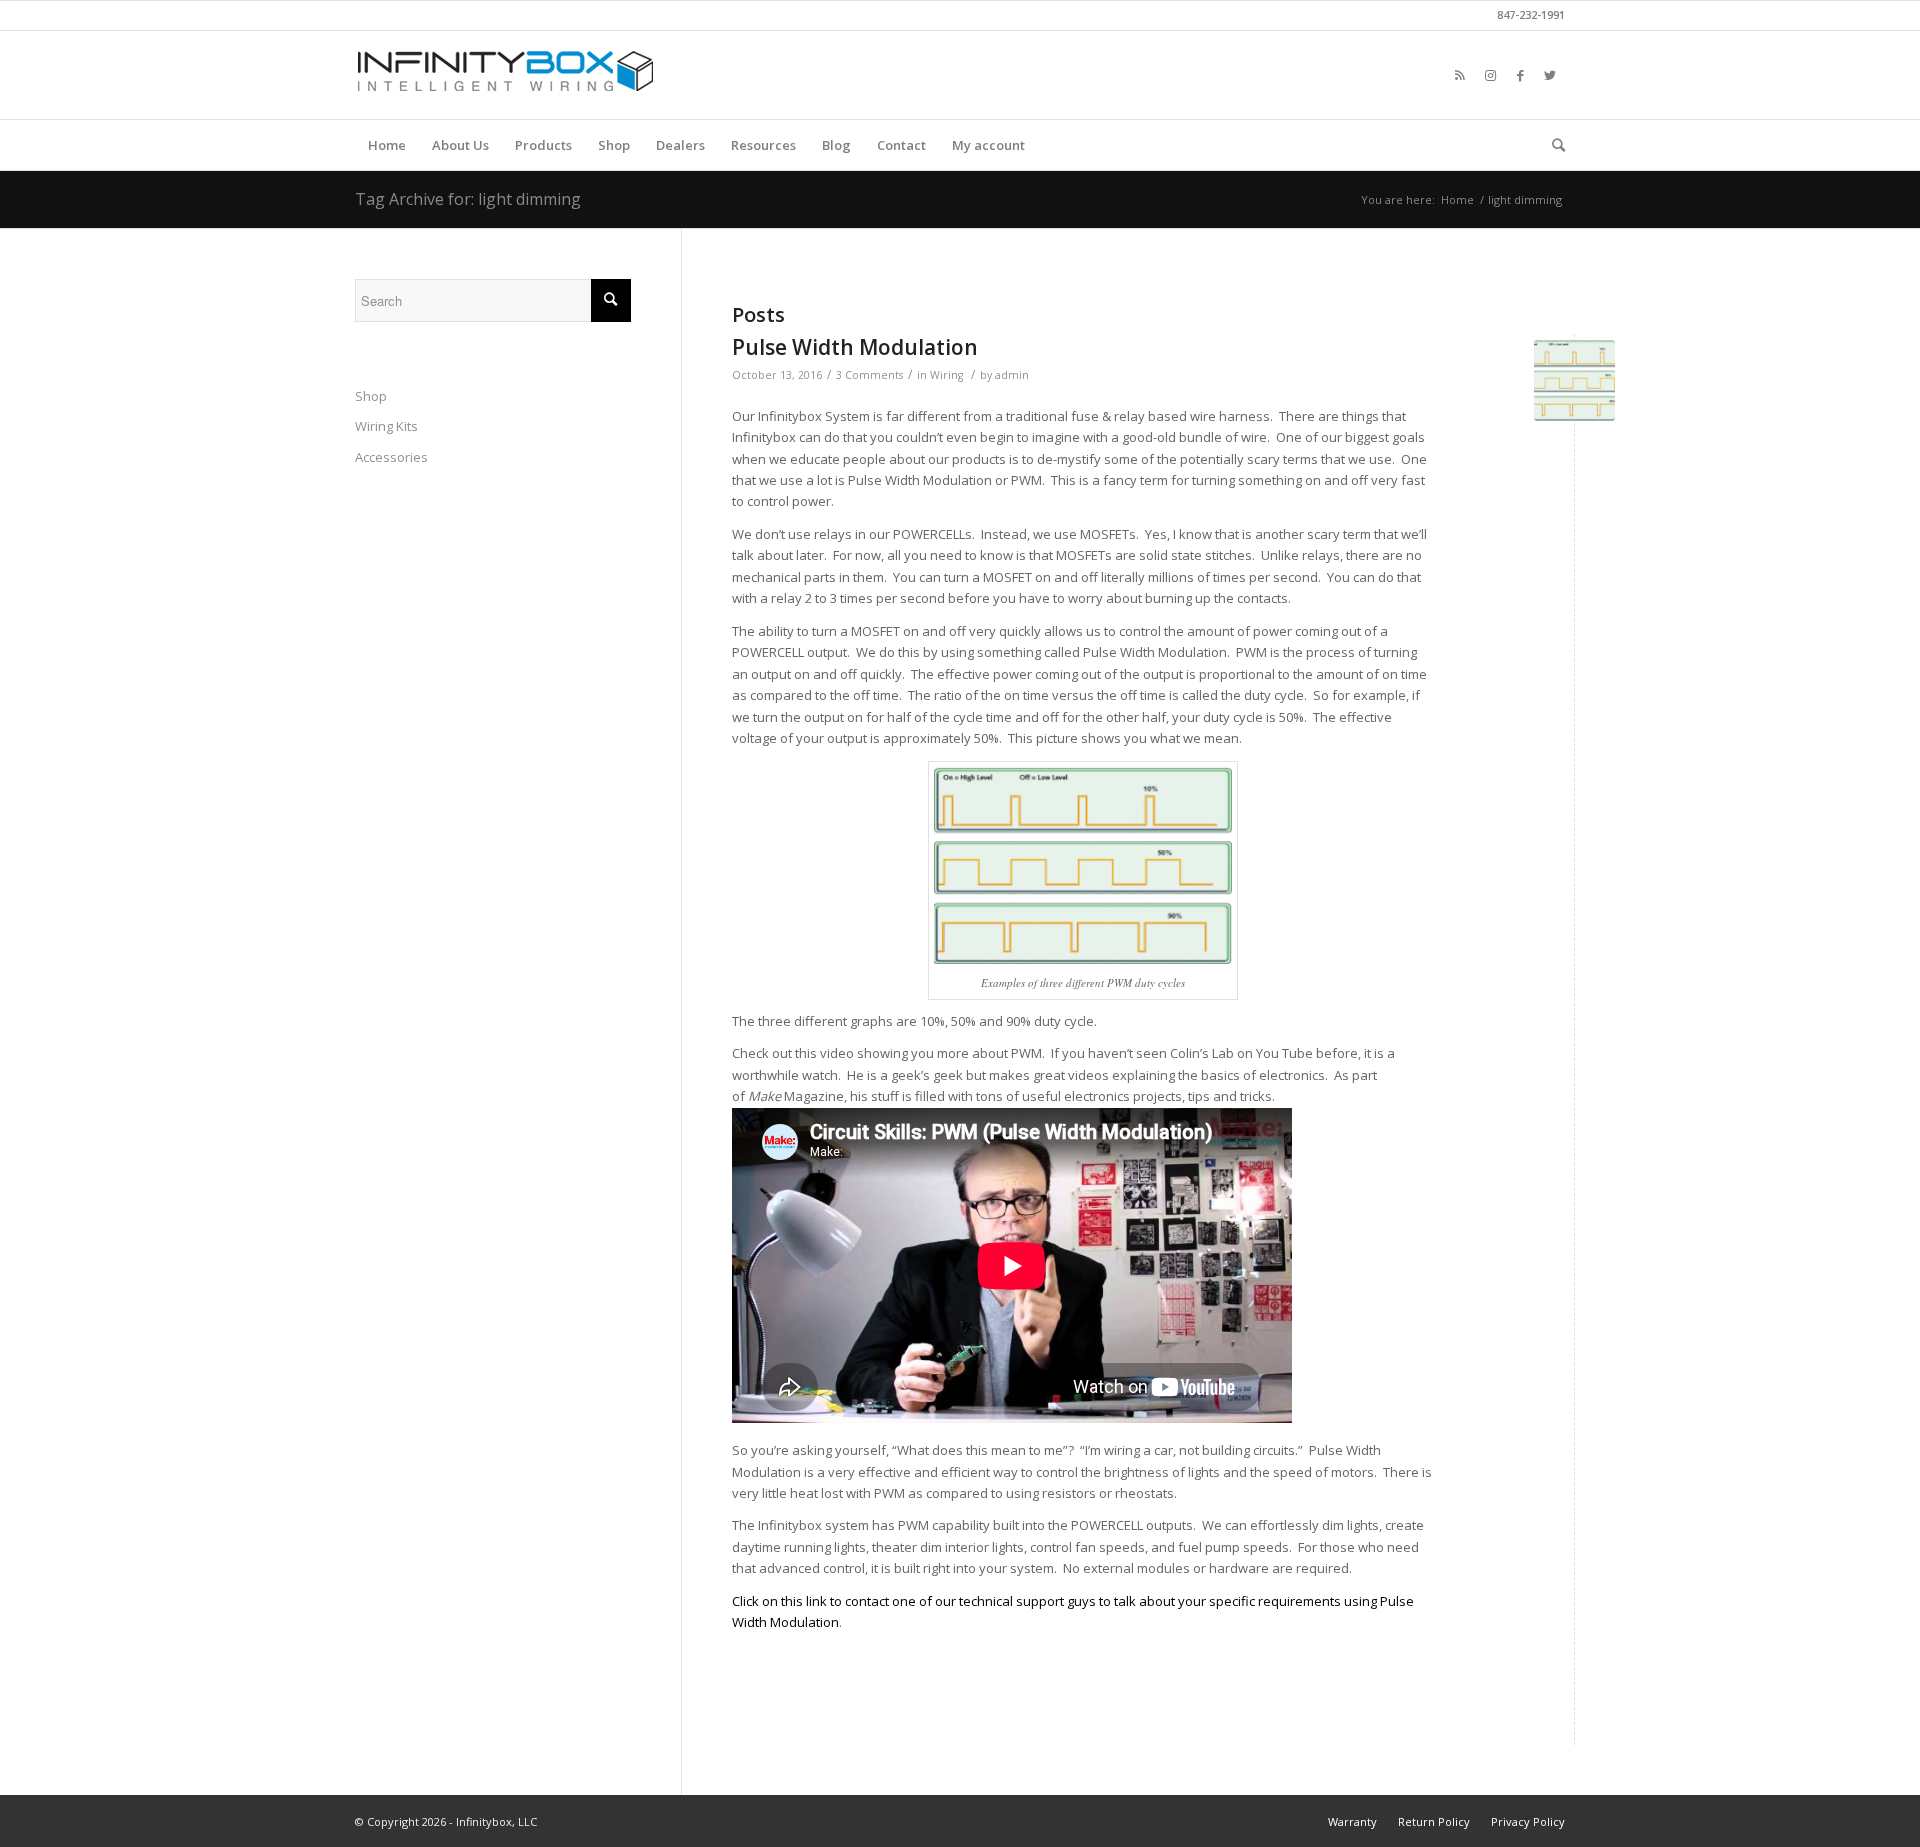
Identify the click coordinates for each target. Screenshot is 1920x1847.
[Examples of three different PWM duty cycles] (1574, 380)
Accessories (391, 457)
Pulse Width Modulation (855, 347)
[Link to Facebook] (1520, 75)
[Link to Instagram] (1490, 75)
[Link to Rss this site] (1460, 75)
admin (1012, 375)
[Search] (1552, 145)
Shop (371, 396)
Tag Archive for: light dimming (468, 199)
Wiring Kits (386, 426)
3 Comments (869, 375)
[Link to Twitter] (1550, 75)
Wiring (946, 375)
